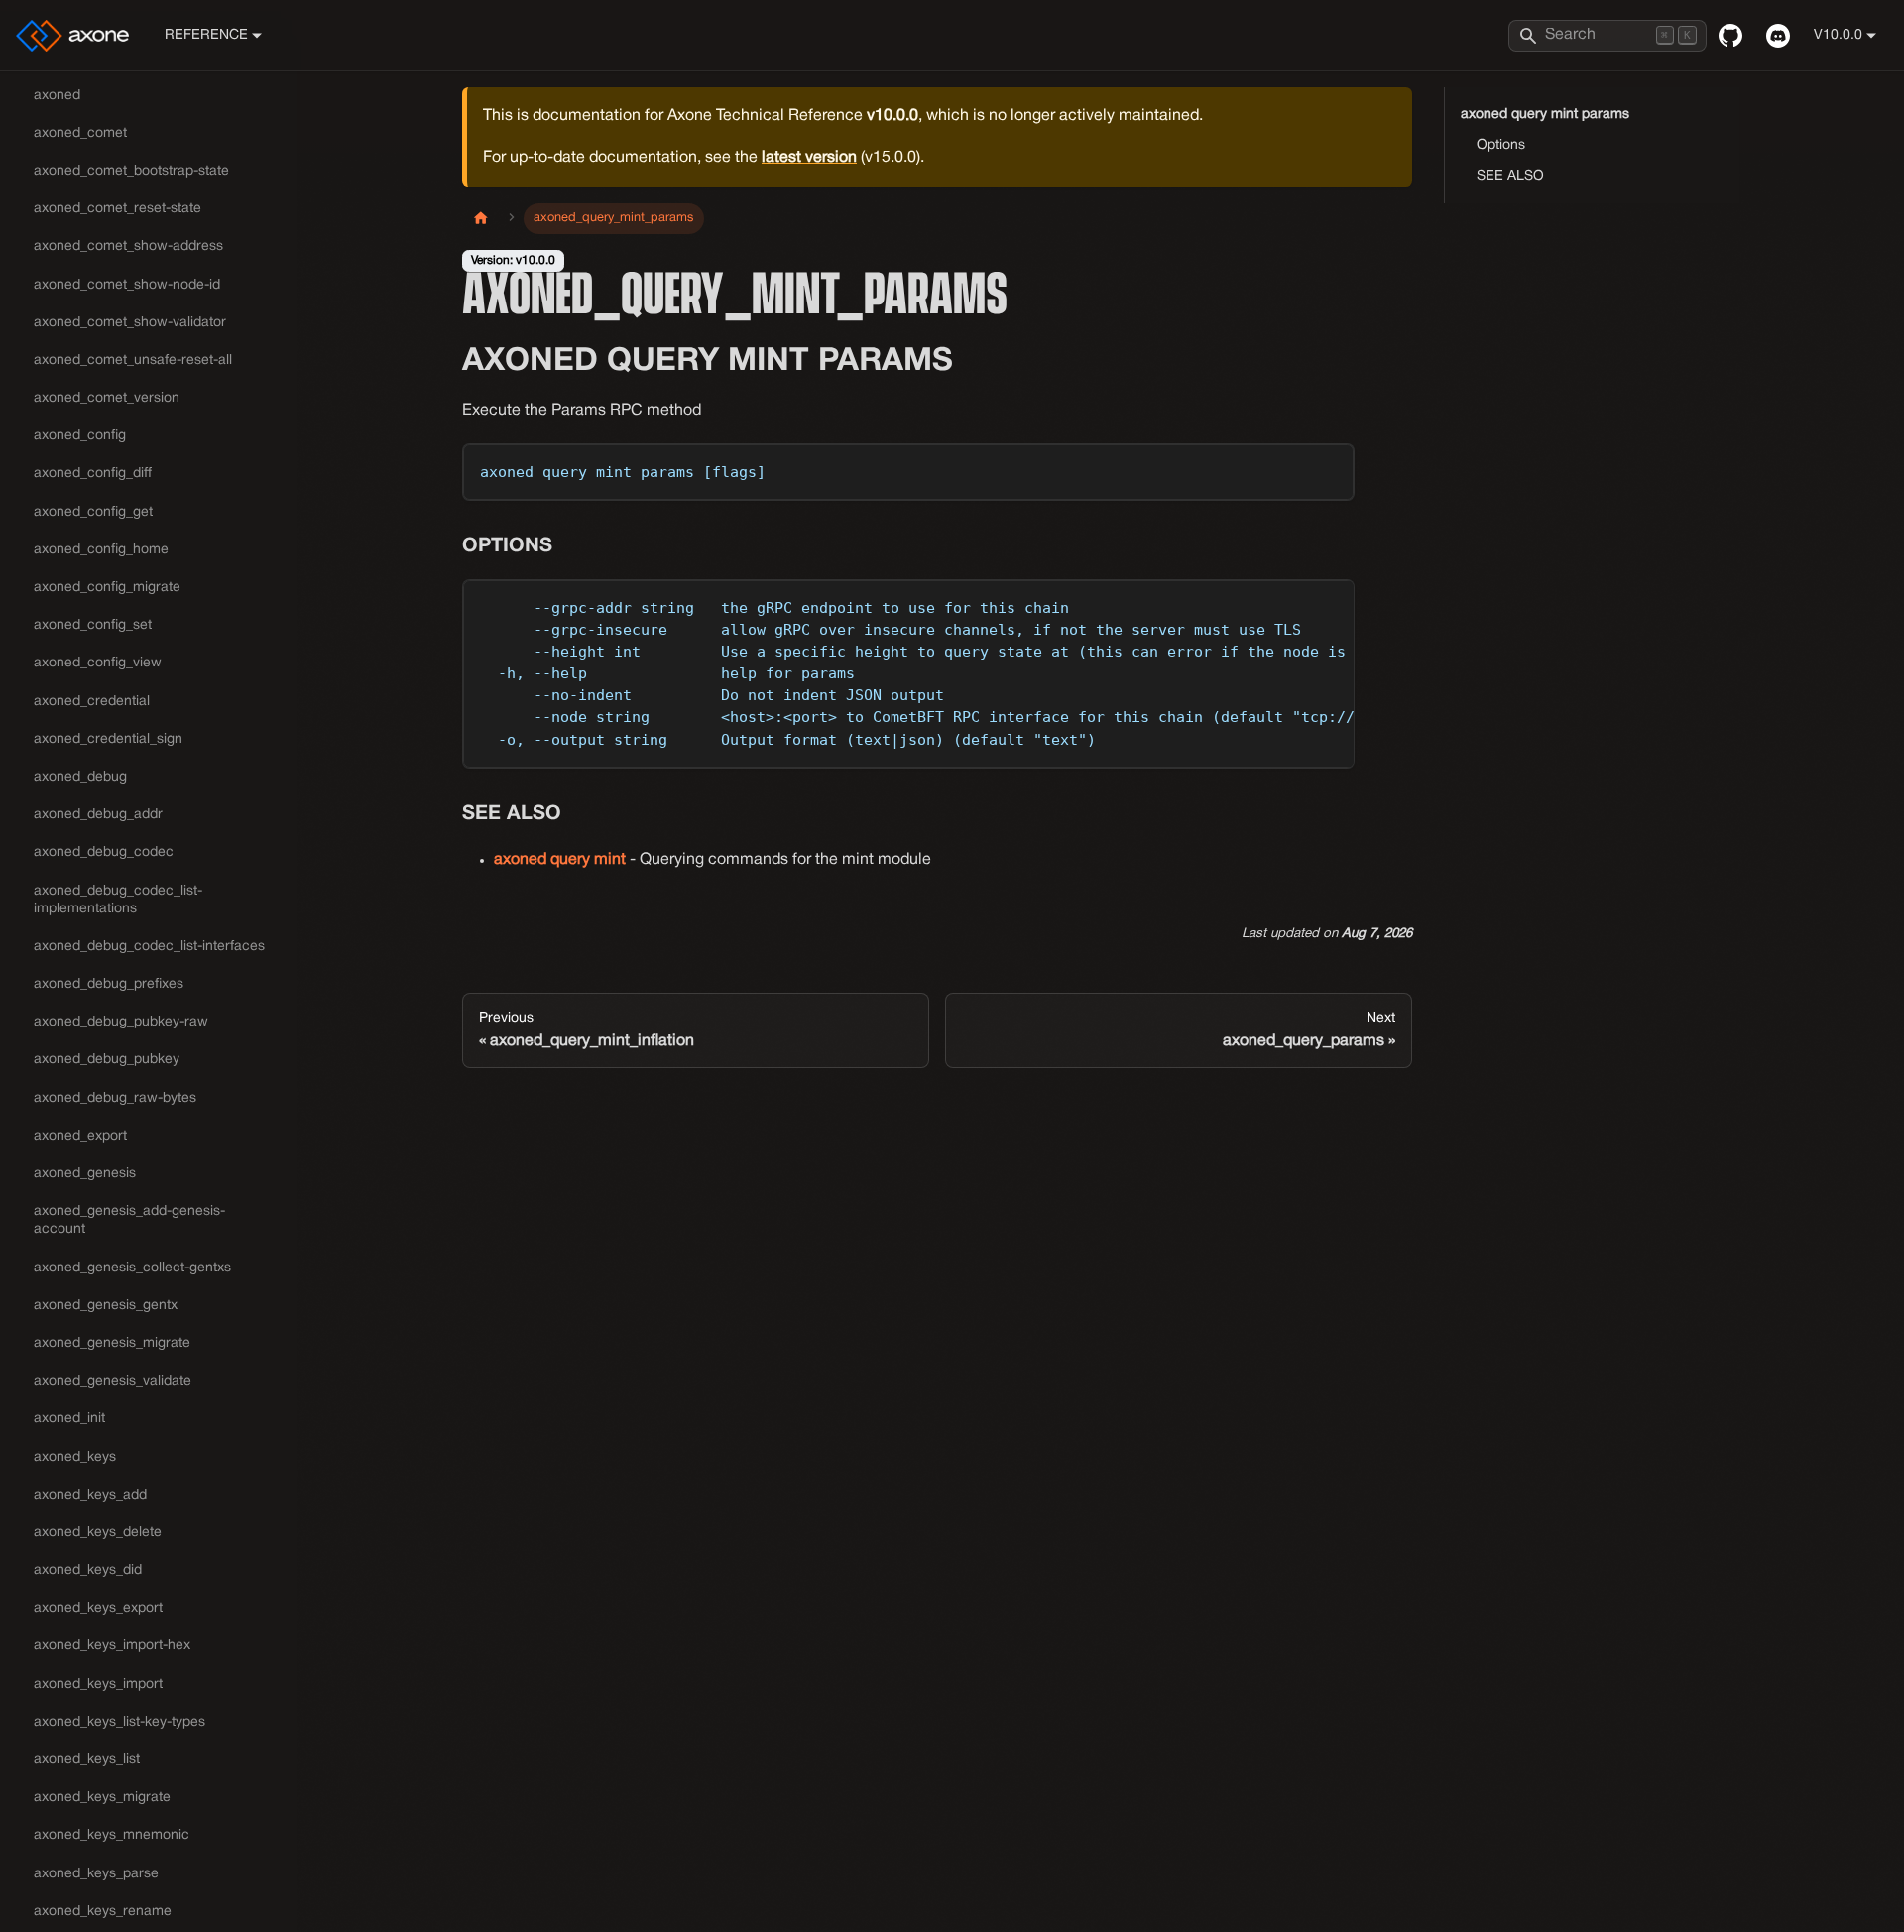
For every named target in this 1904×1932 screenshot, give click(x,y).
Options (1501, 145)
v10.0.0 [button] (1838, 35)
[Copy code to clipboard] (1330, 468)
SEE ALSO (1510, 176)
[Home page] (481, 219)
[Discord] (1778, 36)
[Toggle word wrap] (1294, 604)
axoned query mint (560, 860)
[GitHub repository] (1730, 36)
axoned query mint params (1545, 115)
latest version (809, 158)
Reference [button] (206, 35)
